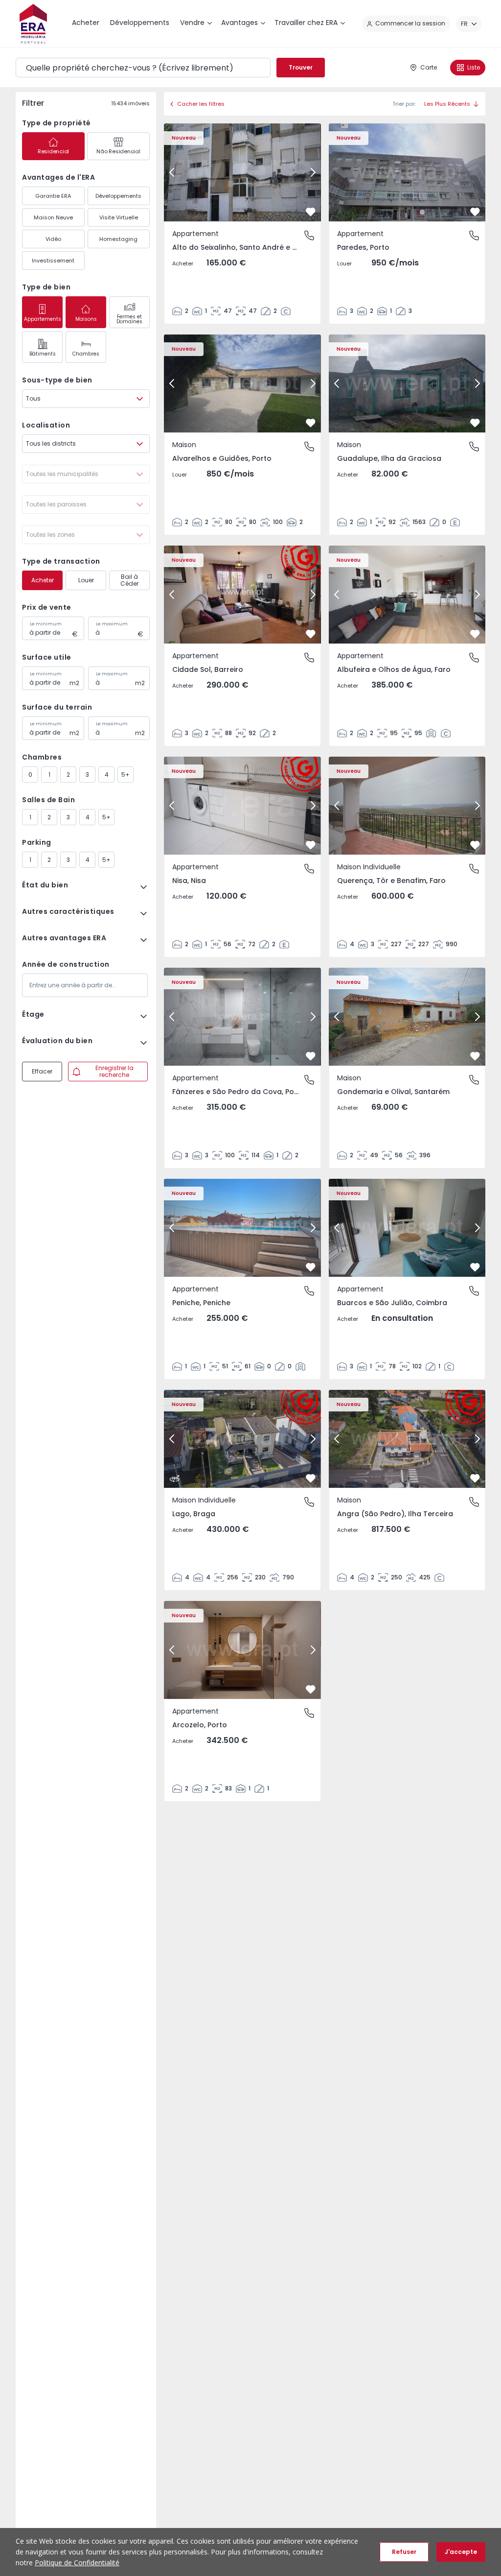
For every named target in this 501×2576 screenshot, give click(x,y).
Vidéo (53, 239)
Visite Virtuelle (119, 217)
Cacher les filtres (201, 104)
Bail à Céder (129, 580)
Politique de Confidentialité (77, 2563)
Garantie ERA (53, 196)
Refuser (404, 2552)
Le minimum (46, 624)
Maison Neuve (53, 217)
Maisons (86, 319)
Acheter (43, 580)
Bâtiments (43, 354)
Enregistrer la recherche (114, 1071)
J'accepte (461, 2552)
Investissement (53, 261)
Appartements (43, 319)
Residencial (53, 151)
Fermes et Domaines (129, 319)
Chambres (86, 354)
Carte (429, 67)
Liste (474, 67)
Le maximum (112, 624)
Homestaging (118, 239)
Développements (118, 196)
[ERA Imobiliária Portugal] (33, 24)
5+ (125, 775)
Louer (86, 580)
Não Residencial (118, 151)
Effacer (42, 1071)
